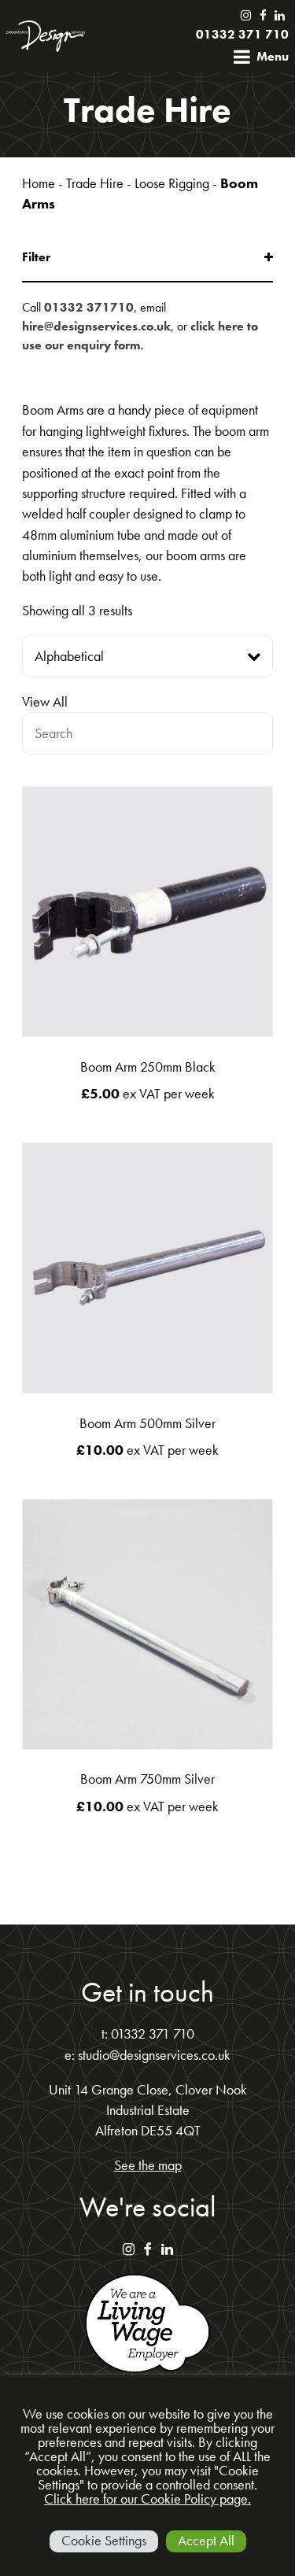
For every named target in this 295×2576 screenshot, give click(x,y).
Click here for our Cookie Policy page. (147, 2499)
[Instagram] (245, 16)
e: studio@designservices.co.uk (147, 2055)
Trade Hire (95, 183)
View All (45, 702)
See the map (148, 2165)
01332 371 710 (242, 34)
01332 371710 (89, 307)
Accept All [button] (206, 2541)
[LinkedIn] (279, 16)
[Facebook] (261, 16)
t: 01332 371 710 (148, 2034)
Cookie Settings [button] (104, 2541)
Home (39, 183)
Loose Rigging (172, 183)
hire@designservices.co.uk (96, 326)
